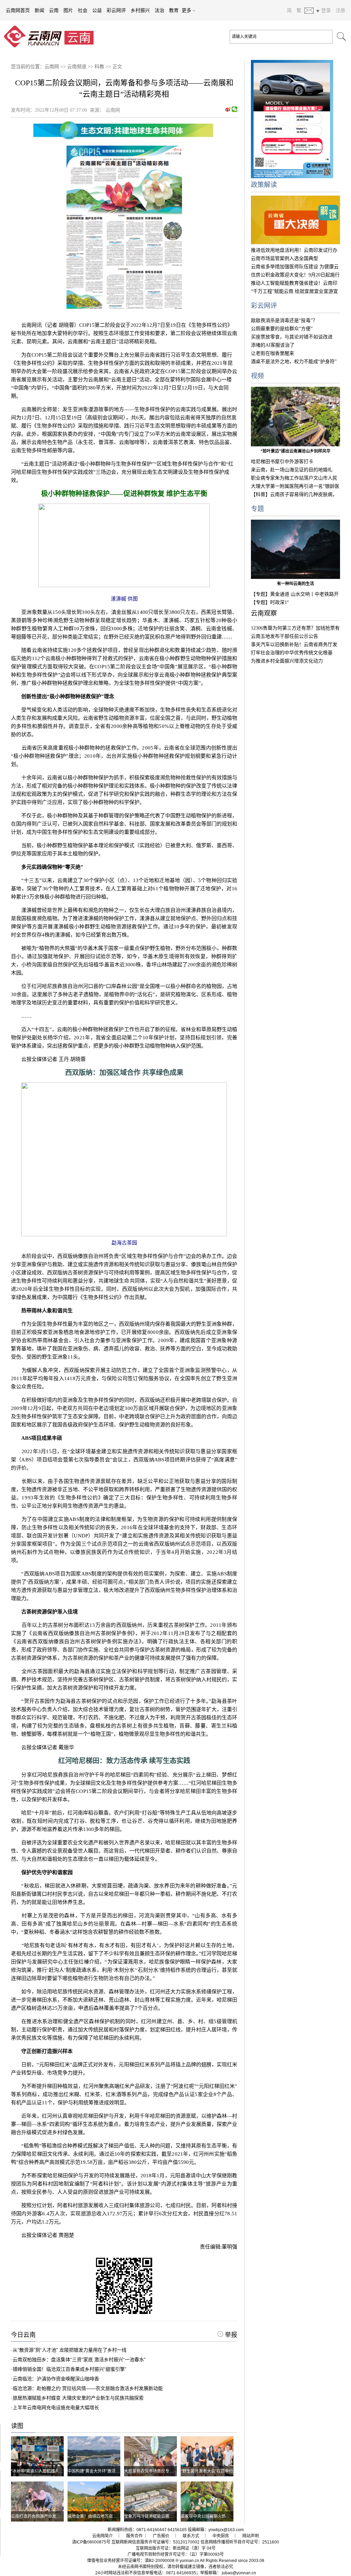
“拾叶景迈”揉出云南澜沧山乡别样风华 (295, 451)
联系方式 (191, 2536)
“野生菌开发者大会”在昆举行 (207, 2471)
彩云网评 (116, 10)
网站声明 (251, 2536)
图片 (68, 10)
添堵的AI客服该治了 (273, 345)
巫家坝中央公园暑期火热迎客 (207, 2516)
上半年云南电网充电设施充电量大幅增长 (56, 2407)
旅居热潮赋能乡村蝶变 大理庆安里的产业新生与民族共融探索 (78, 2398)
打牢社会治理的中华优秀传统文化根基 (292, 653)
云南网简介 (102, 2536)
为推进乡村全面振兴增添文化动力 (287, 661)
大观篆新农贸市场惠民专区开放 (153, 2471)
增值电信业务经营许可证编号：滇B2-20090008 (131, 2561)
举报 (230, 2335)
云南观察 (264, 613)
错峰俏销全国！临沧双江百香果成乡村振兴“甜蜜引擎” (70, 2369)
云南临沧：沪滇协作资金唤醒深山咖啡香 (56, 2379)
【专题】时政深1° (270, 602)
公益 (97, 10)
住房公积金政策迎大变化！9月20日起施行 (295, 275)
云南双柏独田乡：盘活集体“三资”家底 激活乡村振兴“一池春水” (79, 2360)
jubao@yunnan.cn (239, 2573)
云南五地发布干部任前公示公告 (285, 636)
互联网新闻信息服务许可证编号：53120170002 (155, 2542)
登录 (326, 10)
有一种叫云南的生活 (295, 584)
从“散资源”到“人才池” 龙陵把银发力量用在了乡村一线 (70, 2350)
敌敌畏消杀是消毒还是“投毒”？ (284, 320)
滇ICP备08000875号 (91, 2542)
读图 (17, 2426)
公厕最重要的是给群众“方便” (282, 329)
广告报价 (161, 2536)
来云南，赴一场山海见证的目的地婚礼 (292, 470)
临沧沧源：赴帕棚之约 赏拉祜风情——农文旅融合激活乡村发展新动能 (88, 2388)
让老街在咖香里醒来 (273, 353)
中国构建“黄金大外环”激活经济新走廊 (102, 2471)
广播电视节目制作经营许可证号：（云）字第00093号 (176, 2554)
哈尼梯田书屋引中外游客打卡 (282, 462)
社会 (83, 10)
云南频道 (77, 67)
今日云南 (23, 2335)
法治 (159, 10)
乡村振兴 (140, 10)
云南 (54, 10)
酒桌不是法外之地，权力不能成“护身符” (294, 362)
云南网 (52, 67)
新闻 (39, 10)
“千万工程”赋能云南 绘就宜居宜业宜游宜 (294, 291)
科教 (99, 67)
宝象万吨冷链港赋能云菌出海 (151, 2516)
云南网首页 (18, 10)
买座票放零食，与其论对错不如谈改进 (292, 337)
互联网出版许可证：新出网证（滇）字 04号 (176, 2548)
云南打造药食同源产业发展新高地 (42, 2516)
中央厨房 (221, 2536)
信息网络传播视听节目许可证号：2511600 (240, 2542)
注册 (340, 10)
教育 (174, 10)
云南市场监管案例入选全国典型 (285, 258)
